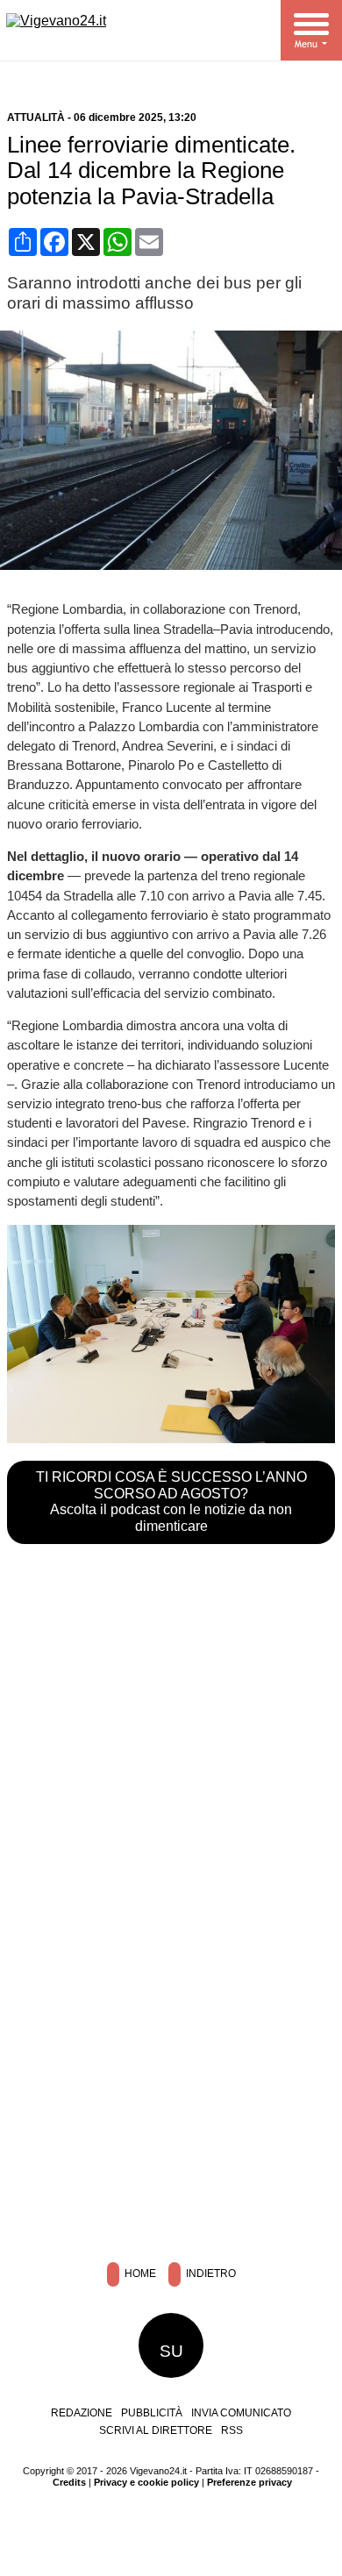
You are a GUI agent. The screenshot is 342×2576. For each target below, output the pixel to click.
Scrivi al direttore (156, 2430)
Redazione (82, 2413)
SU (171, 2351)
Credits (69, 2482)
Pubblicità (152, 2413)
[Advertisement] (171, 2060)
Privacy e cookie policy (146, 2482)
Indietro (210, 2274)
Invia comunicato (241, 2413)
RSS (232, 2430)
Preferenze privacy (249, 2482)
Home (139, 2274)
